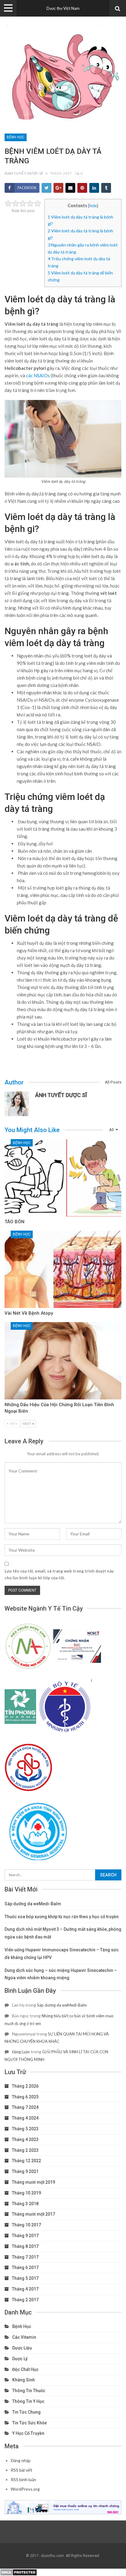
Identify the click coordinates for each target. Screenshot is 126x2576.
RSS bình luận (23, 2479)
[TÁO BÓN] (63, 1178)
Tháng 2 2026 (25, 2086)
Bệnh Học (16, 137)
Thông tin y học (28, 2401)
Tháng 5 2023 (25, 2129)
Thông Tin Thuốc (29, 2391)
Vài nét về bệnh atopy (29, 1313)
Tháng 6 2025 (25, 2097)
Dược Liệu (22, 2348)
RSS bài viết (22, 2470)
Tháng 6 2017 (25, 2268)
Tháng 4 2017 (25, 2289)
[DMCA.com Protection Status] (19, 2572)
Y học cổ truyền (28, 2433)
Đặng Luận (21, 2052)
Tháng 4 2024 (25, 2118)
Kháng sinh (24, 2380)
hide (93, 206)
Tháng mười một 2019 (33, 2182)
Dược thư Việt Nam (63, 8)
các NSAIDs (38, 375)
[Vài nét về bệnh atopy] (63, 1269)
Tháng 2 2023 (25, 2150)
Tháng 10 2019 (26, 2193)
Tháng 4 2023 (25, 2140)
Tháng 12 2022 (26, 2161)
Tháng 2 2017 (25, 2300)
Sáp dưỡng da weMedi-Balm (33, 1904)
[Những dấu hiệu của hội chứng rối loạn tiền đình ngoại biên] (63, 1361)
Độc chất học (25, 2369)
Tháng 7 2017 (25, 2257)
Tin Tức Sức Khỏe (30, 2423)
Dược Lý (20, 2359)
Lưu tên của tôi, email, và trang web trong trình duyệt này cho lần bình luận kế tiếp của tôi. (59, 1574)
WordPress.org (25, 2489)
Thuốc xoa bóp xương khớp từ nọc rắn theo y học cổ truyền (62, 1917)
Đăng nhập (21, 2460)
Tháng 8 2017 (25, 2246)
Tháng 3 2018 (25, 2204)
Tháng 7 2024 (25, 2107)
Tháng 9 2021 (25, 2171)
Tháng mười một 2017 (33, 2214)
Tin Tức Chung (26, 2412)
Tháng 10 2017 (26, 2225)
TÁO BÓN (15, 1222)
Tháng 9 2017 (25, 2236)
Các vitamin (24, 2337)
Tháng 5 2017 (25, 2278)
